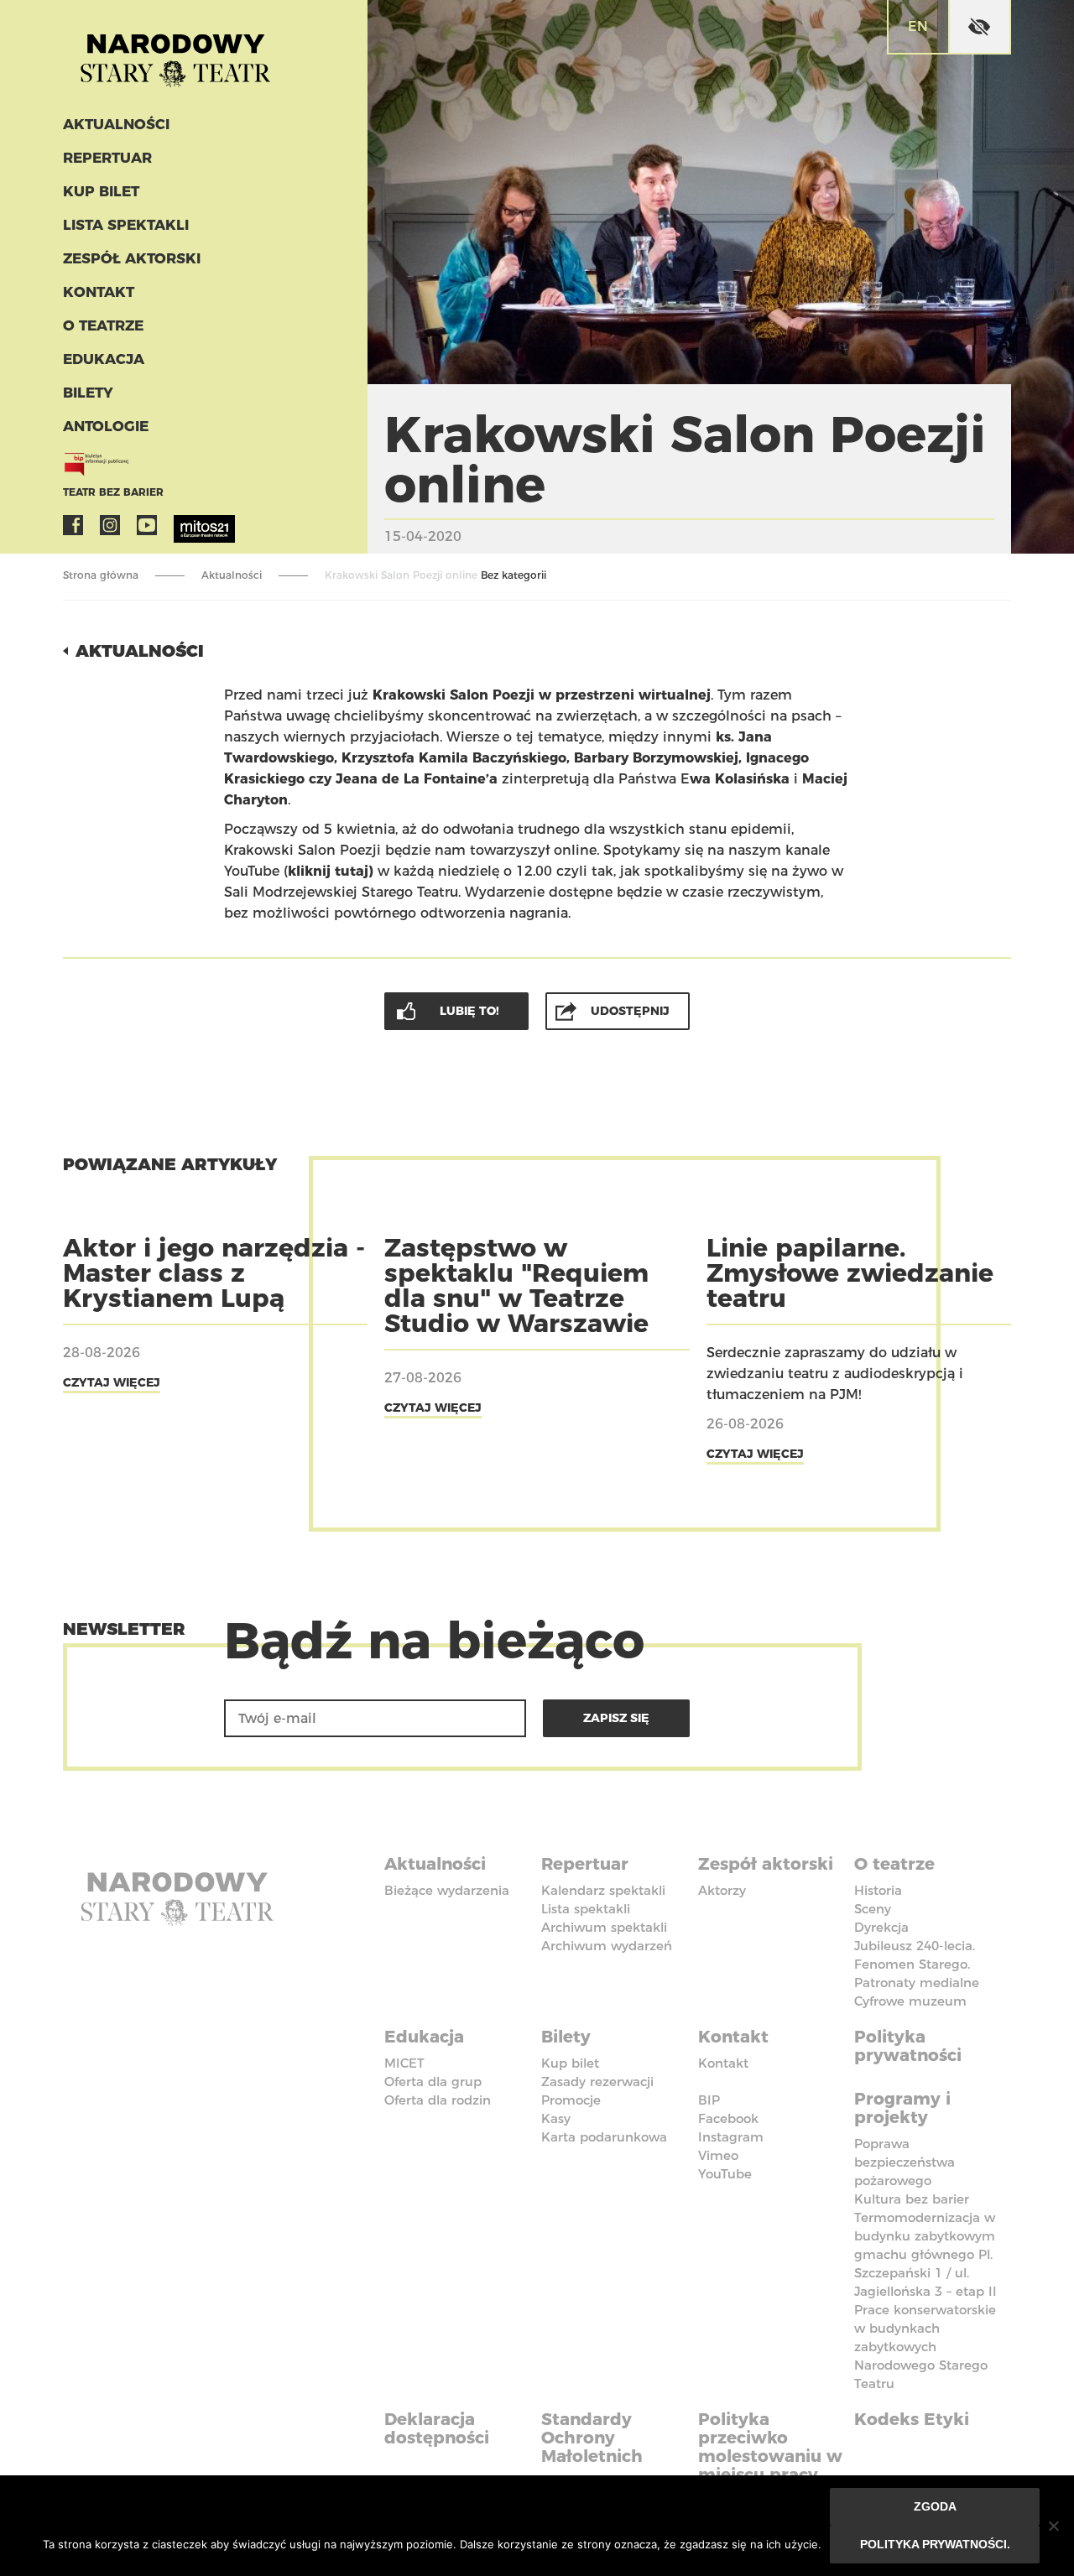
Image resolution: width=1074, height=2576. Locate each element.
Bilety (88, 393)
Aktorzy (722, 1890)
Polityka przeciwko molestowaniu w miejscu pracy (770, 2447)
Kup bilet (101, 191)
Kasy (556, 2118)
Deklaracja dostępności (437, 2428)
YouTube (147, 525)
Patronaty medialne (917, 1983)
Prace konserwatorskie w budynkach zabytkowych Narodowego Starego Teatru (925, 2347)
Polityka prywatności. (935, 2544)
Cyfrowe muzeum (910, 2001)
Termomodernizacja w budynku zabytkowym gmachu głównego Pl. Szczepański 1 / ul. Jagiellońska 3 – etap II (925, 2254)
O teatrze (103, 325)
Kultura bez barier (912, 2199)
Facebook (73, 525)
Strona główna (101, 575)
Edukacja (104, 359)
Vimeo (718, 2155)
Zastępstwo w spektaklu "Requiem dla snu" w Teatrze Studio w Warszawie (516, 1285)
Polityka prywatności (908, 2046)
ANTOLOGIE (106, 426)
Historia (878, 1890)
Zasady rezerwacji (597, 2082)
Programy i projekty (902, 2108)
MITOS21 (184, 525)
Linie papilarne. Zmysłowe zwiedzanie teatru (850, 1273)
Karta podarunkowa (604, 2137)
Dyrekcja (881, 1927)
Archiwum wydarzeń (607, 1946)
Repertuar (107, 158)
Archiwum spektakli (604, 1927)
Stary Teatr (175, 54)
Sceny (873, 1909)
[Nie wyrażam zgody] (1053, 2526)
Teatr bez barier (113, 492)
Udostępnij (630, 1011)
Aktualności (116, 124)
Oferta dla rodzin (438, 2100)
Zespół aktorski (132, 258)
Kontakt (99, 292)
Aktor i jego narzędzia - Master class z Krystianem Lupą (214, 1273)
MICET (404, 2063)
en (918, 26)
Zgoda (935, 2506)
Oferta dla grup (433, 2082)
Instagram (110, 525)
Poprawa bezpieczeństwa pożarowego (905, 2162)
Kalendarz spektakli (603, 1890)
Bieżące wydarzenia (447, 1890)
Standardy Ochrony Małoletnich (592, 2438)
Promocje (571, 2100)
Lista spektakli (126, 225)
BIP (709, 2100)
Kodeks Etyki (912, 2419)
